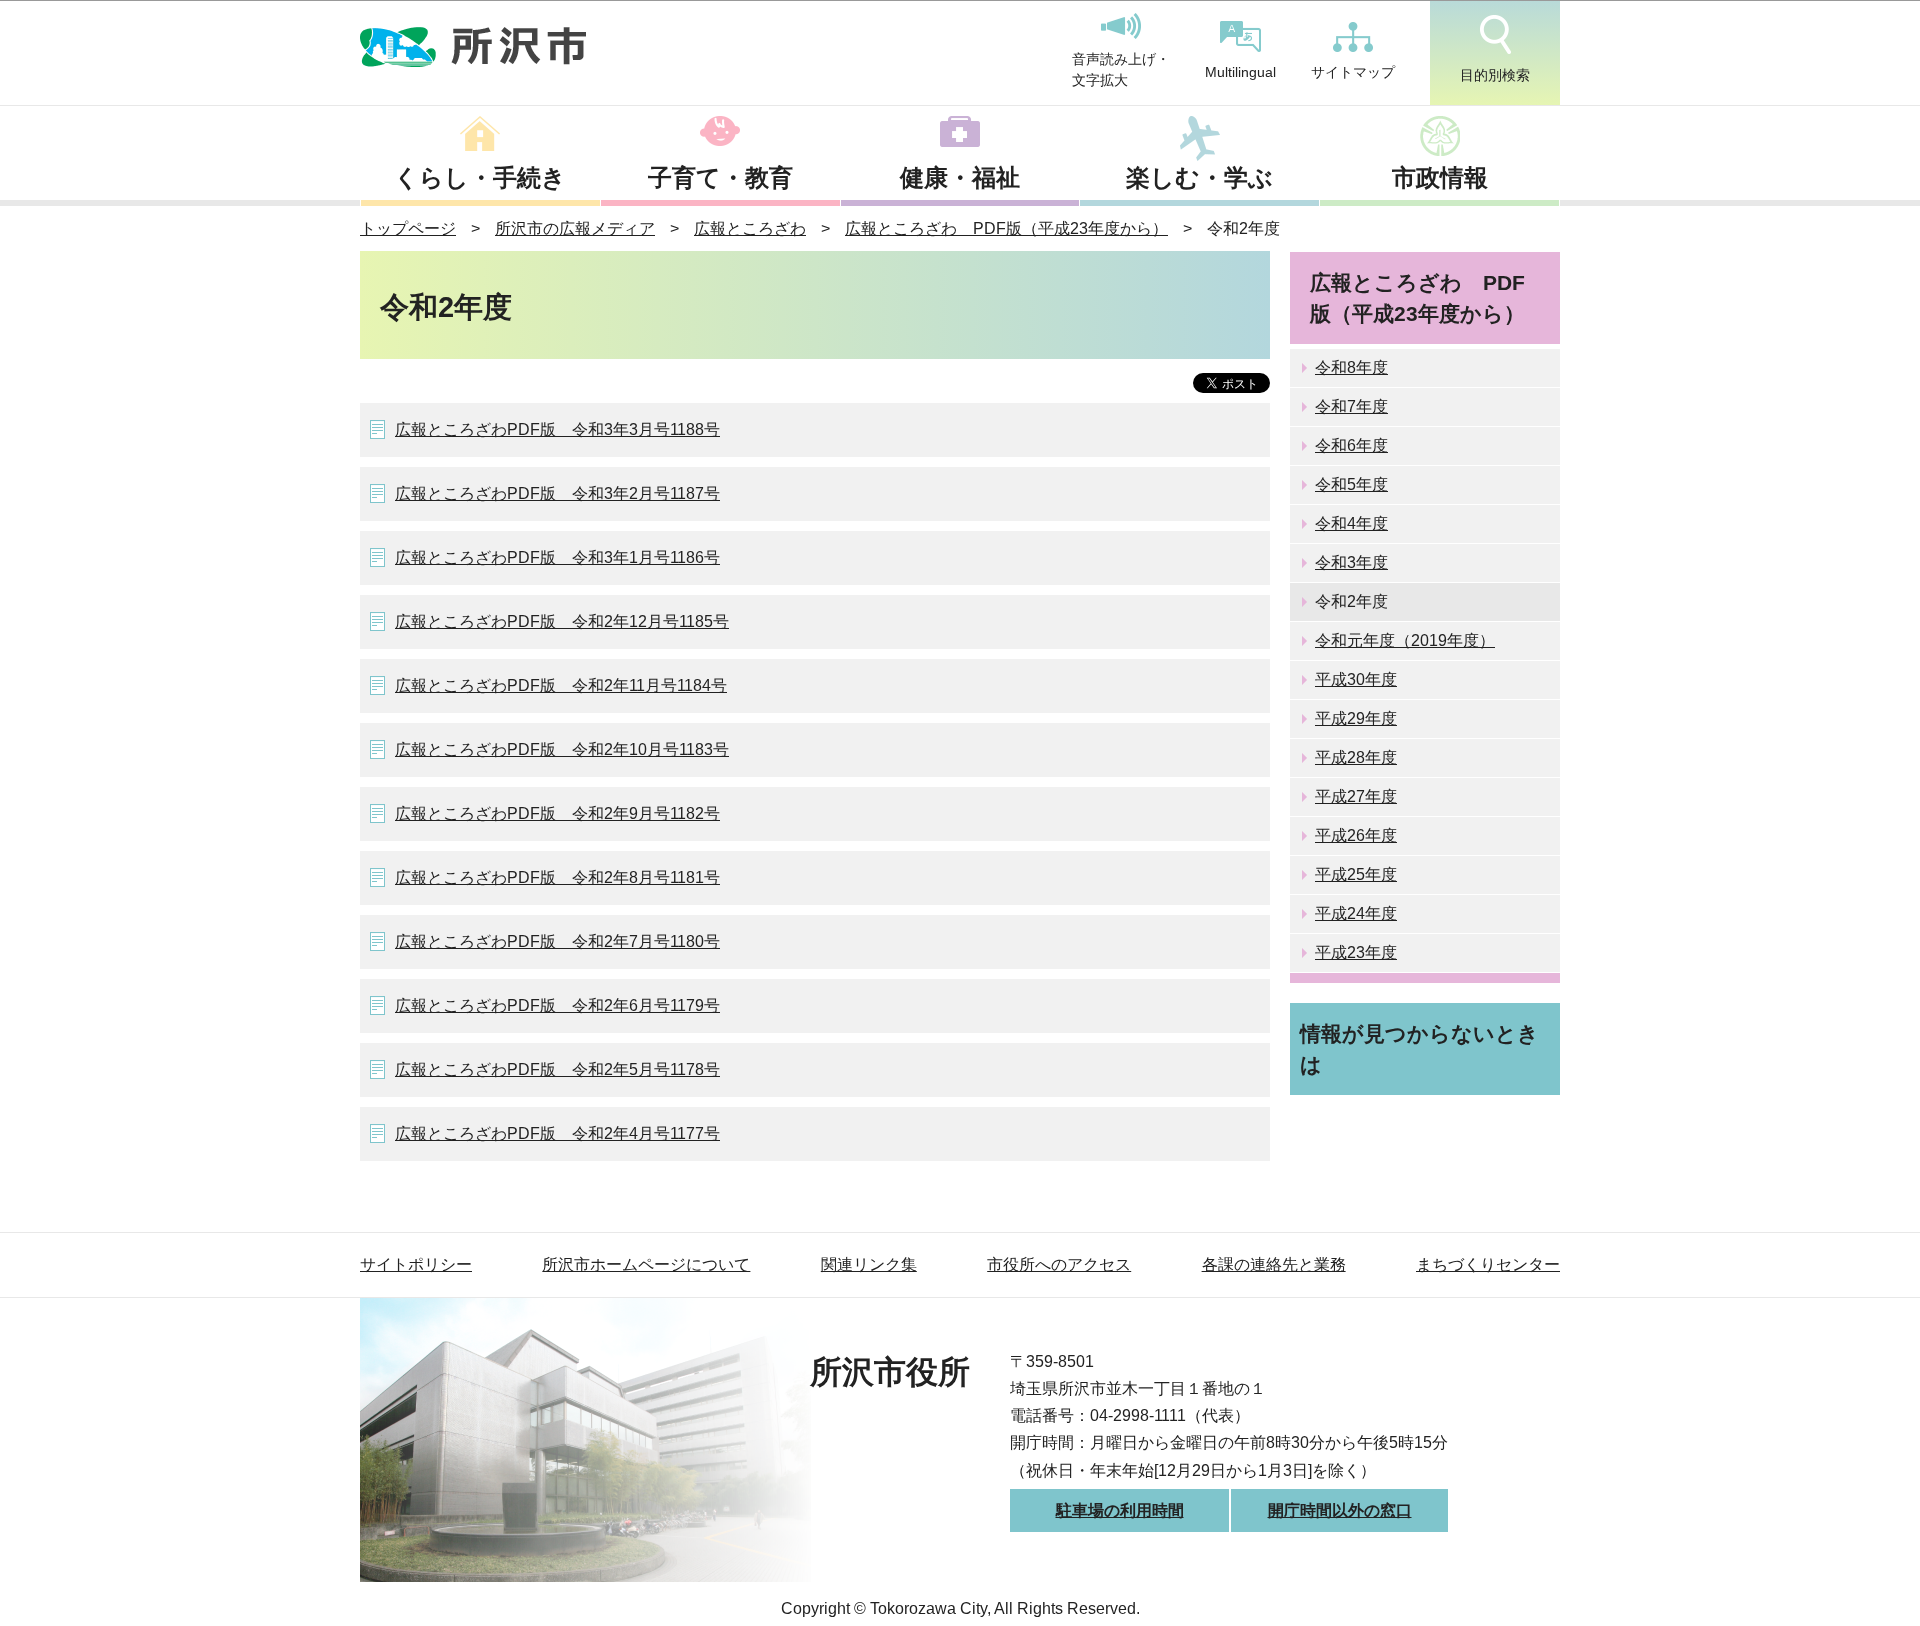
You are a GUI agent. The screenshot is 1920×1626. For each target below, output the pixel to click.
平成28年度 (1356, 757)
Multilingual (1240, 72)
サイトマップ (1353, 72)
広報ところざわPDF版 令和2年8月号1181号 (557, 877)
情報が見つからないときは (1419, 1049)
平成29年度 (1356, 718)
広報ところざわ (750, 228)
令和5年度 (1351, 484)
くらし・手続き (480, 177)
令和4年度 (1351, 523)
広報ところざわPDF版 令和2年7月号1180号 (557, 941)
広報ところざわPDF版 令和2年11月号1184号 (561, 685)
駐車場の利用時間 (1120, 1510)
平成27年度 (1356, 796)
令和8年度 (1351, 367)
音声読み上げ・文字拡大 (1121, 70)
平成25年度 (1356, 874)
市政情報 (1440, 177)
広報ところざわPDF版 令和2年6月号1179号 (557, 1005)
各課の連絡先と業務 (1274, 1264)
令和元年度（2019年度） (1405, 640)
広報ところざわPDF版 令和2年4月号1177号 (557, 1133)
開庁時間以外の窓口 (1340, 1510)
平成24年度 (1356, 913)
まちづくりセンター (1488, 1264)
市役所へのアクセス (1059, 1264)
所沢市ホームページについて (646, 1264)
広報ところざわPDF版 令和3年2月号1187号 (557, 493)
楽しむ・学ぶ (1199, 177)
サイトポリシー (416, 1264)
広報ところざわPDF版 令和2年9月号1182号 (557, 813)
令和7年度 (1351, 406)
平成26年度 (1356, 835)
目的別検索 (1495, 75)
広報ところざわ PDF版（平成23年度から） (1006, 228)
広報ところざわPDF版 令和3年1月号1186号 (557, 557)
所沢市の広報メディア (575, 228)
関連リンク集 (869, 1264)
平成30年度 (1356, 679)
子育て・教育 (720, 177)
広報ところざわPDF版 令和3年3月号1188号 (557, 429)
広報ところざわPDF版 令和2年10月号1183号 (562, 749)
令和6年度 (1351, 445)
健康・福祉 (960, 177)
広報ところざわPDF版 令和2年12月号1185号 (562, 621)
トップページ (408, 228)
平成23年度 (1356, 952)
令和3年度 (1351, 562)
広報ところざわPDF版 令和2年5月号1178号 (557, 1069)
